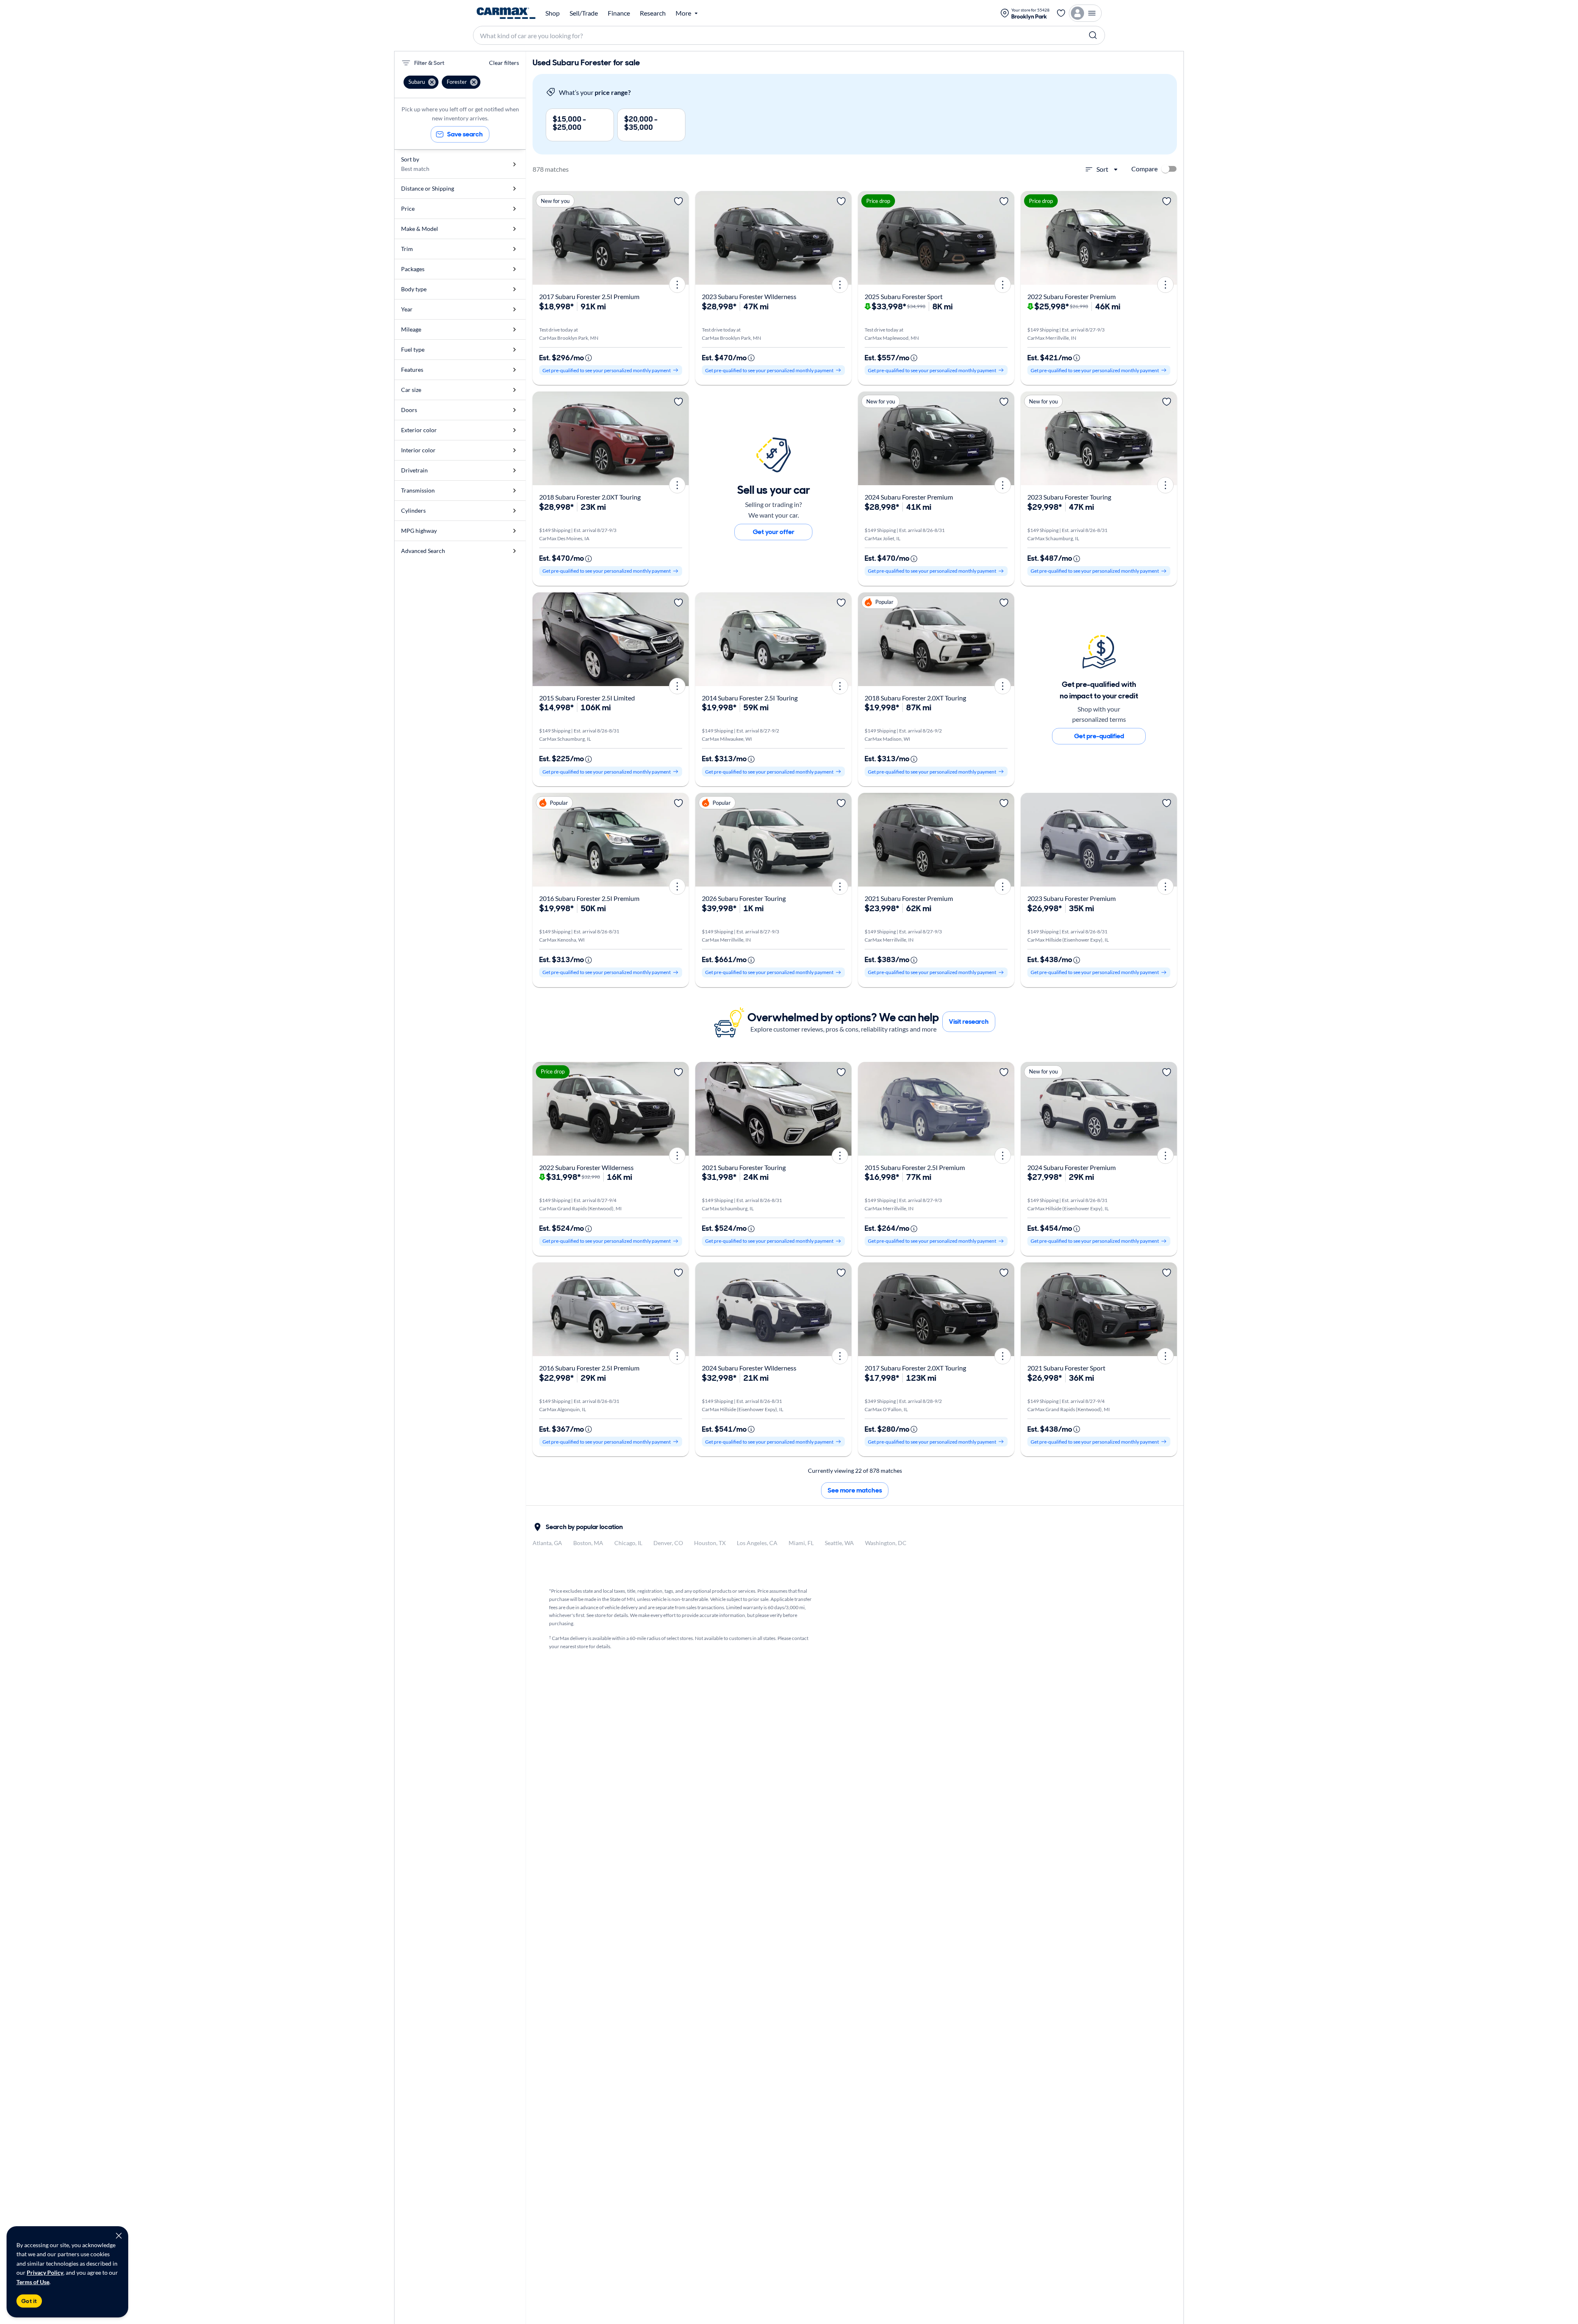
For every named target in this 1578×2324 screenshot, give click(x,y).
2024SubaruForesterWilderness (749, 1368)
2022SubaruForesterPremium (1072, 296)
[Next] (680, 238)
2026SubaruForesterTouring (744, 898)
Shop (553, 13)
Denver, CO (668, 1543)
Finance (619, 13)
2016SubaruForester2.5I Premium (589, 898)
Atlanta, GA (547, 1543)
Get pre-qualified (1099, 736)
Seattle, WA (839, 1543)
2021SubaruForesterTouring (744, 1167)
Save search (465, 134)
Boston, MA (588, 1543)
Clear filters (504, 63)
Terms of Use (33, 2282)
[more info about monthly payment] (588, 358)
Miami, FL (801, 1543)
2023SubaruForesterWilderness (749, 296)
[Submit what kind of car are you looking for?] (1093, 35)
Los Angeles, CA (757, 1543)
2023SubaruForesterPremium (1072, 898)
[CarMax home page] (506, 13)
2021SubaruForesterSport (1066, 1368)
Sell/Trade (584, 13)
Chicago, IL (628, 1543)
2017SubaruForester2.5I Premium (589, 296)
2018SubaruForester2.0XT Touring (590, 497)
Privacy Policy (45, 2272)
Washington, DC (886, 1543)
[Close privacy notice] (119, 2236)
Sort (1102, 169)
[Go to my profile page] (1085, 13)
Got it (29, 2301)
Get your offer (774, 532)
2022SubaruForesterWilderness (586, 1167)
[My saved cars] (1061, 13)
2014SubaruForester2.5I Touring (750, 698)
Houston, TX (710, 1543)
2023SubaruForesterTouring (1069, 497)
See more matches (855, 1490)
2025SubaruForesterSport (904, 296)
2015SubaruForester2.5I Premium (915, 1167)
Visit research (969, 1022)
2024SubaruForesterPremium (909, 497)
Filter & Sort (429, 63)
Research (653, 13)
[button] (421, 82)
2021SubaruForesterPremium (909, 898)
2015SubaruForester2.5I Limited (587, 698)
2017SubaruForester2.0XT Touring (915, 1368)
